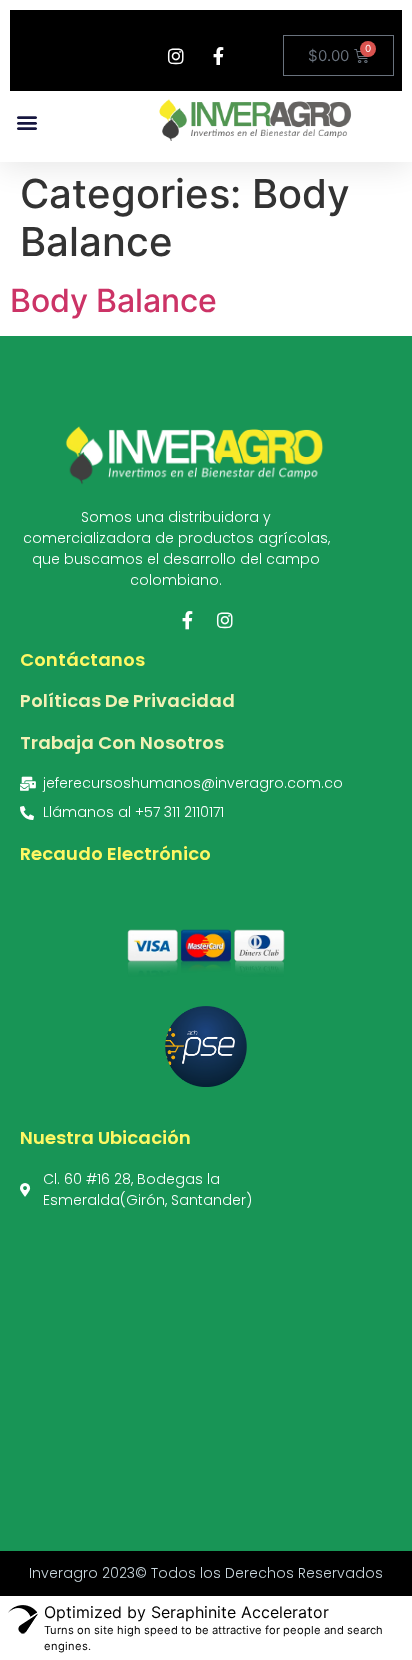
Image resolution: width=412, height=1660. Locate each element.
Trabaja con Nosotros (122, 742)
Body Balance (113, 300)
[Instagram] (225, 620)
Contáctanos (82, 659)
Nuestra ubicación (105, 1137)
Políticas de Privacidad (127, 700)
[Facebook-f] (187, 620)
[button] (26, 121)
